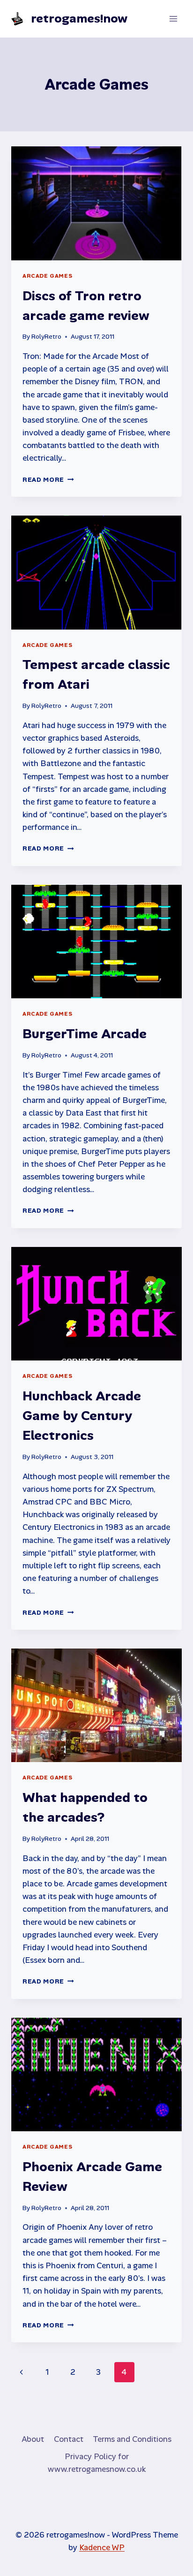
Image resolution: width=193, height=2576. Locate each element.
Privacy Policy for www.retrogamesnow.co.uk (97, 2463)
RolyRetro (46, 337)
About (33, 2439)
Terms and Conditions (132, 2439)
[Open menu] (173, 19)
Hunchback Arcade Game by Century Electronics (82, 1416)
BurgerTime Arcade (85, 1034)
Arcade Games (47, 276)
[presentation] (96, 203)
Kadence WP (102, 2547)
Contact (69, 2439)
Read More (48, 480)
